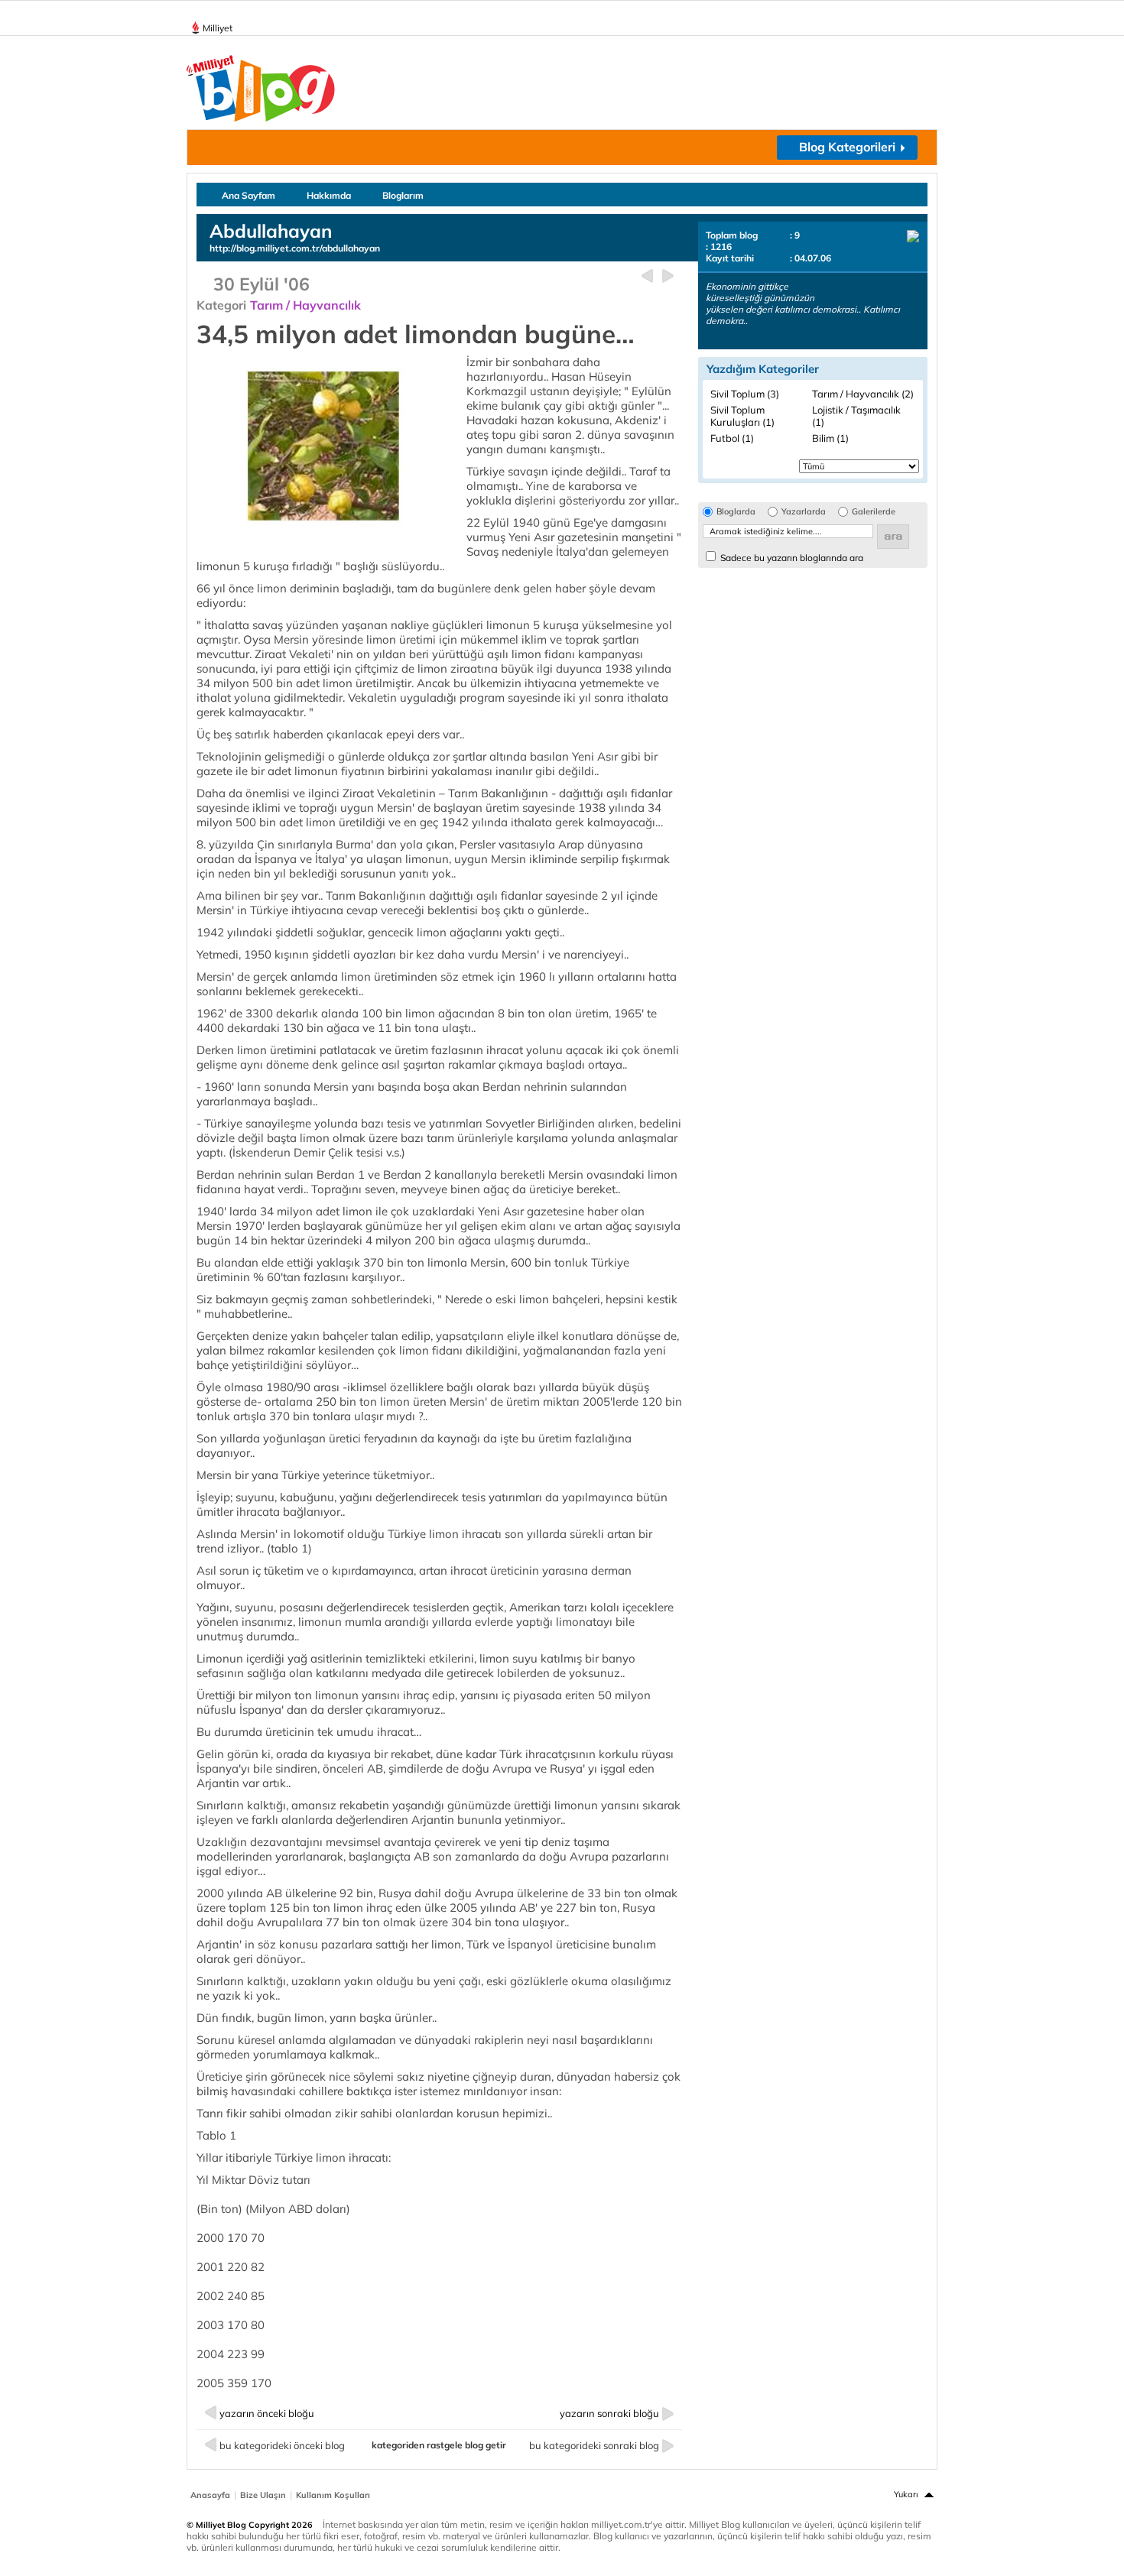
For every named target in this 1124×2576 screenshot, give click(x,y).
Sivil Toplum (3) (745, 394)
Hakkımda (329, 195)
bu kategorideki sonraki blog (594, 2445)
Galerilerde (874, 512)
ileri (668, 276)
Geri (647, 276)
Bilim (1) (830, 438)
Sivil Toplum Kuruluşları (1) (742, 416)
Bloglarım (403, 195)
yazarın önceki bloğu (267, 2413)
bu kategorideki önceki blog (282, 2445)
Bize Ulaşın (263, 2495)
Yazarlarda (804, 512)
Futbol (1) (732, 438)
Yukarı (906, 2494)
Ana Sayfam (249, 195)
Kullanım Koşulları (333, 2495)
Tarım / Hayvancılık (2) (863, 394)
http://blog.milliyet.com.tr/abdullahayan (295, 248)
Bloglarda (736, 512)
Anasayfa (210, 2495)
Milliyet (218, 28)
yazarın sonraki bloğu (609, 2413)
